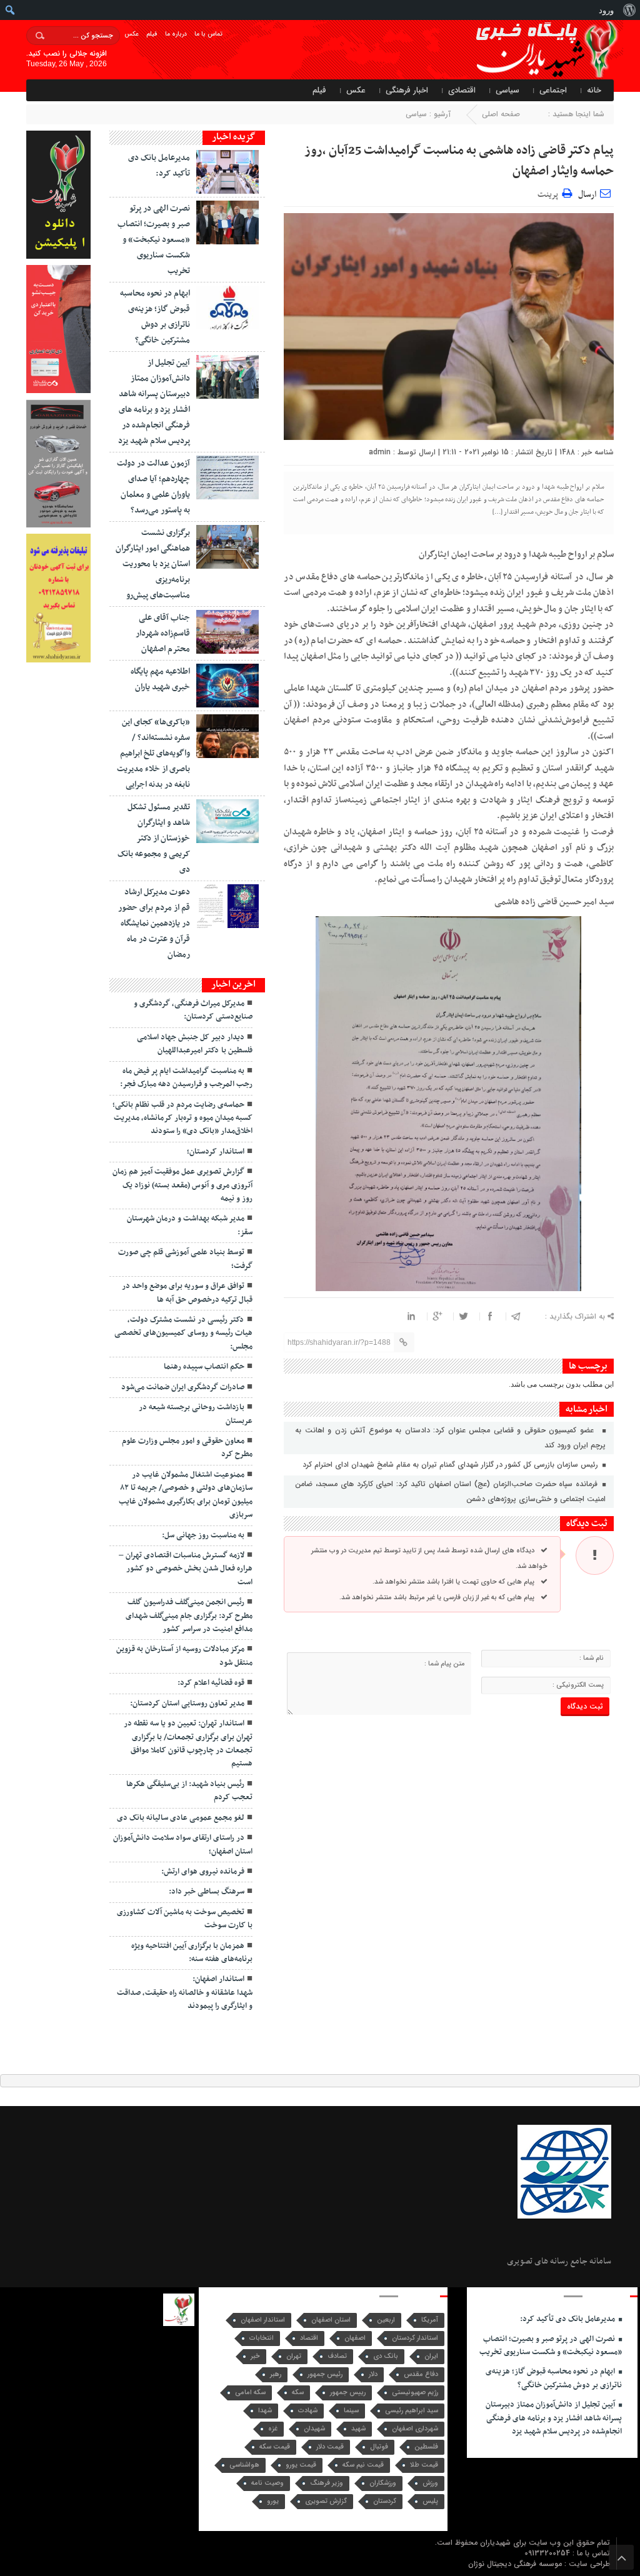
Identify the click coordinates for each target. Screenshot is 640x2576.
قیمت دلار (330, 2447)
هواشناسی (244, 2465)
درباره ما (176, 34)
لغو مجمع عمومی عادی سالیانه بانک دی (181, 1818)
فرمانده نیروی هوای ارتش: (203, 1872)
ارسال (587, 195)
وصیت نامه (267, 2483)
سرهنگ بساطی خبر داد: (207, 1892)
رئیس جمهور (325, 2374)
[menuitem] (629, 10)
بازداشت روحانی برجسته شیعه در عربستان (196, 1414)
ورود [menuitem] (606, 10)
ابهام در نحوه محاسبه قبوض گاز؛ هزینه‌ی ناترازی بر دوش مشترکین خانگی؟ (554, 2378)
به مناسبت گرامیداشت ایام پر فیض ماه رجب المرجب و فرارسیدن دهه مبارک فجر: (186, 1078)
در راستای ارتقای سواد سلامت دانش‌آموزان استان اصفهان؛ (183, 1845)
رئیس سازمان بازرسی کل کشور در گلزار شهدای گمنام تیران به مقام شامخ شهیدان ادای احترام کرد (452, 1465)
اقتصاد (309, 2338)
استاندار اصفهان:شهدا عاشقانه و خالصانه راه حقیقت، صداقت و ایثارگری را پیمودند (185, 1993)
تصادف (337, 2356)
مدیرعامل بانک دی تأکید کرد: (568, 2319)
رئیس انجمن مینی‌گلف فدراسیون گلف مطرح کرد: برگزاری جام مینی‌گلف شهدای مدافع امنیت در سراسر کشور (189, 1616)
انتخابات (262, 2338)
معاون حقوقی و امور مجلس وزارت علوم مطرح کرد (187, 1448)
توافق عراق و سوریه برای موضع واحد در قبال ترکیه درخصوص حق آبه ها (187, 1293)
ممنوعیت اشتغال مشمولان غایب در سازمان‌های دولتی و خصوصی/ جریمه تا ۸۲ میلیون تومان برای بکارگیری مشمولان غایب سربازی (186, 1495)
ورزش (430, 2483)
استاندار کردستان (415, 2338)
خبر (255, 2356)
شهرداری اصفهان (415, 2429)
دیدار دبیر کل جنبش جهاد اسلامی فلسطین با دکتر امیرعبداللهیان (195, 1044)
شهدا (265, 2411)
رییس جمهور (348, 2393)
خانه (594, 90)
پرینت (550, 193)
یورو (273, 2501)
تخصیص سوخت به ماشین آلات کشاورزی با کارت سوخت (185, 1919)
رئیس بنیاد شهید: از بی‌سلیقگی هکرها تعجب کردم (189, 1791)
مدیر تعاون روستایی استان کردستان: (187, 1704)
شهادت (308, 2411)
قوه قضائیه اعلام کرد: (211, 1683)
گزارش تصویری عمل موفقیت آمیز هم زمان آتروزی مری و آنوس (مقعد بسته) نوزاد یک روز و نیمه (182, 1185)
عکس (132, 34)
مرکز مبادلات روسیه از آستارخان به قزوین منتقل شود (184, 1656)
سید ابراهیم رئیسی (412, 2411)
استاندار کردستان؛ (216, 1152)
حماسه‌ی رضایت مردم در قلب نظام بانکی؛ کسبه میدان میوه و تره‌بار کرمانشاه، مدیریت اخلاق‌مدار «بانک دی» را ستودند (182, 1118)
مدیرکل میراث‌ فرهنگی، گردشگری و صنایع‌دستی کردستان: (193, 1010)
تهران (294, 2356)
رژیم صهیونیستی (415, 2393)
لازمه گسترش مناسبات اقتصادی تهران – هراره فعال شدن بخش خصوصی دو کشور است (186, 1569)
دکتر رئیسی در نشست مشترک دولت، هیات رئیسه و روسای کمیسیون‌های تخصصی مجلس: (183, 1333)
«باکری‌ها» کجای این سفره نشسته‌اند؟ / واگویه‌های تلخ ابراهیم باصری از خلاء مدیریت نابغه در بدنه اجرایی (153, 753)
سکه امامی (250, 2393)
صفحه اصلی (501, 114)
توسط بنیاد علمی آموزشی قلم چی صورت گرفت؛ (185, 1259)
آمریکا (430, 2320)
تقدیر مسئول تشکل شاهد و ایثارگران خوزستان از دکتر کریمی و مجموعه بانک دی (154, 838)
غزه (273, 2429)
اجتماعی (553, 90)
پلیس (430, 2501)
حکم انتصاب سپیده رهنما (204, 1367)
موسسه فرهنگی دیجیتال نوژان (516, 2564)
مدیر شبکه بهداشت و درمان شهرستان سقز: (190, 1225)
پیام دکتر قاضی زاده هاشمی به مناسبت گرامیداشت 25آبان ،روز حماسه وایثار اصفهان (459, 161)
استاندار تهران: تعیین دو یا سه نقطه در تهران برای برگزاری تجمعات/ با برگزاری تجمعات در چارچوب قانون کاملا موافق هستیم (188, 1744)
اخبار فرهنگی (407, 90)
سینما (351, 2411)
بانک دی (386, 2356)
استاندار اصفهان (263, 2320)
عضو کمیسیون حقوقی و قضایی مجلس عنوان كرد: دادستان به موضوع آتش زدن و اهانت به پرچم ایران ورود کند (450, 1438)
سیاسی (507, 90)
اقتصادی (462, 90)
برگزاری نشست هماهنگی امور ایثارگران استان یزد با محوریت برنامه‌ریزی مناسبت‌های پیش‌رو (153, 564)
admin (380, 452)
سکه (298, 2393)
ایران (431, 2356)
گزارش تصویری (326, 2501)
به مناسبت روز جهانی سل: (203, 1535)
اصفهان (355, 2338)
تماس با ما (208, 34)
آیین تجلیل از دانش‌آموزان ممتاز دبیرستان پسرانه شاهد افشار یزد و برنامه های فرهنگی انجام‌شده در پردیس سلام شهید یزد (554, 2418)
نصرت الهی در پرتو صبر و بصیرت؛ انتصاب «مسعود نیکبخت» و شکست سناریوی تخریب (154, 240)
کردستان (385, 2501)
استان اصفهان (331, 2320)
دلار (373, 2374)
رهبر (276, 2374)
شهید (358, 2429)
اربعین (386, 2320)
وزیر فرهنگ (327, 2483)
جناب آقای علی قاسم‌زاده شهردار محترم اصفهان (163, 633)
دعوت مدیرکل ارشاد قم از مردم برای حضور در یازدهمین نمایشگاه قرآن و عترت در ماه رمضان (154, 923)
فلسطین (426, 2447)
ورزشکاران (383, 2483)
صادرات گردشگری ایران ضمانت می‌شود (183, 1387)
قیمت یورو (301, 2465)
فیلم (152, 34)
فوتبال (379, 2447)
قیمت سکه (275, 2447)
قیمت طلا (424, 2465)
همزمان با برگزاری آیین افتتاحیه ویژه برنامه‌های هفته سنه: (192, 1953)
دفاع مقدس (421, 2374)
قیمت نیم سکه (363, 2465)
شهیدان (314, 2429)
